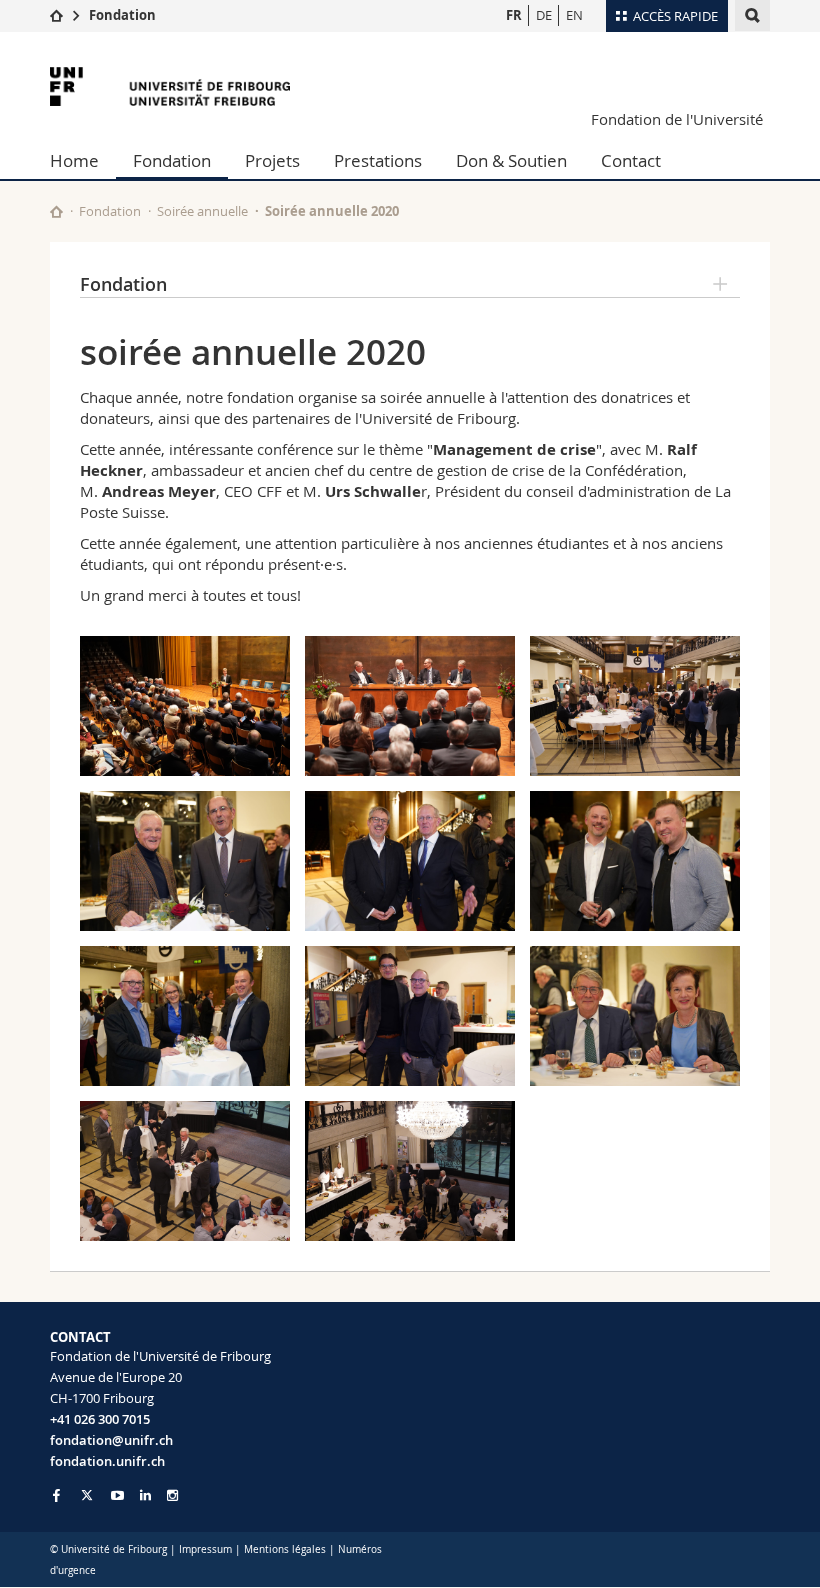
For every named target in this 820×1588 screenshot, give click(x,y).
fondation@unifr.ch (111, 1440)
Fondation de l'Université (677, 119)
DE (544, 15)
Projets (272, 160)
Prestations (378, 160)
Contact (631, 160)
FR (514, 15)
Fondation (122, 15)
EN (574, 15)
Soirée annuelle (202, 211)
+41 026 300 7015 (100, 1419)
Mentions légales (285, 1549)
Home (74, 160)
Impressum (205, 1549)
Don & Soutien (511, 160)
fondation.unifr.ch (107, 1461)
